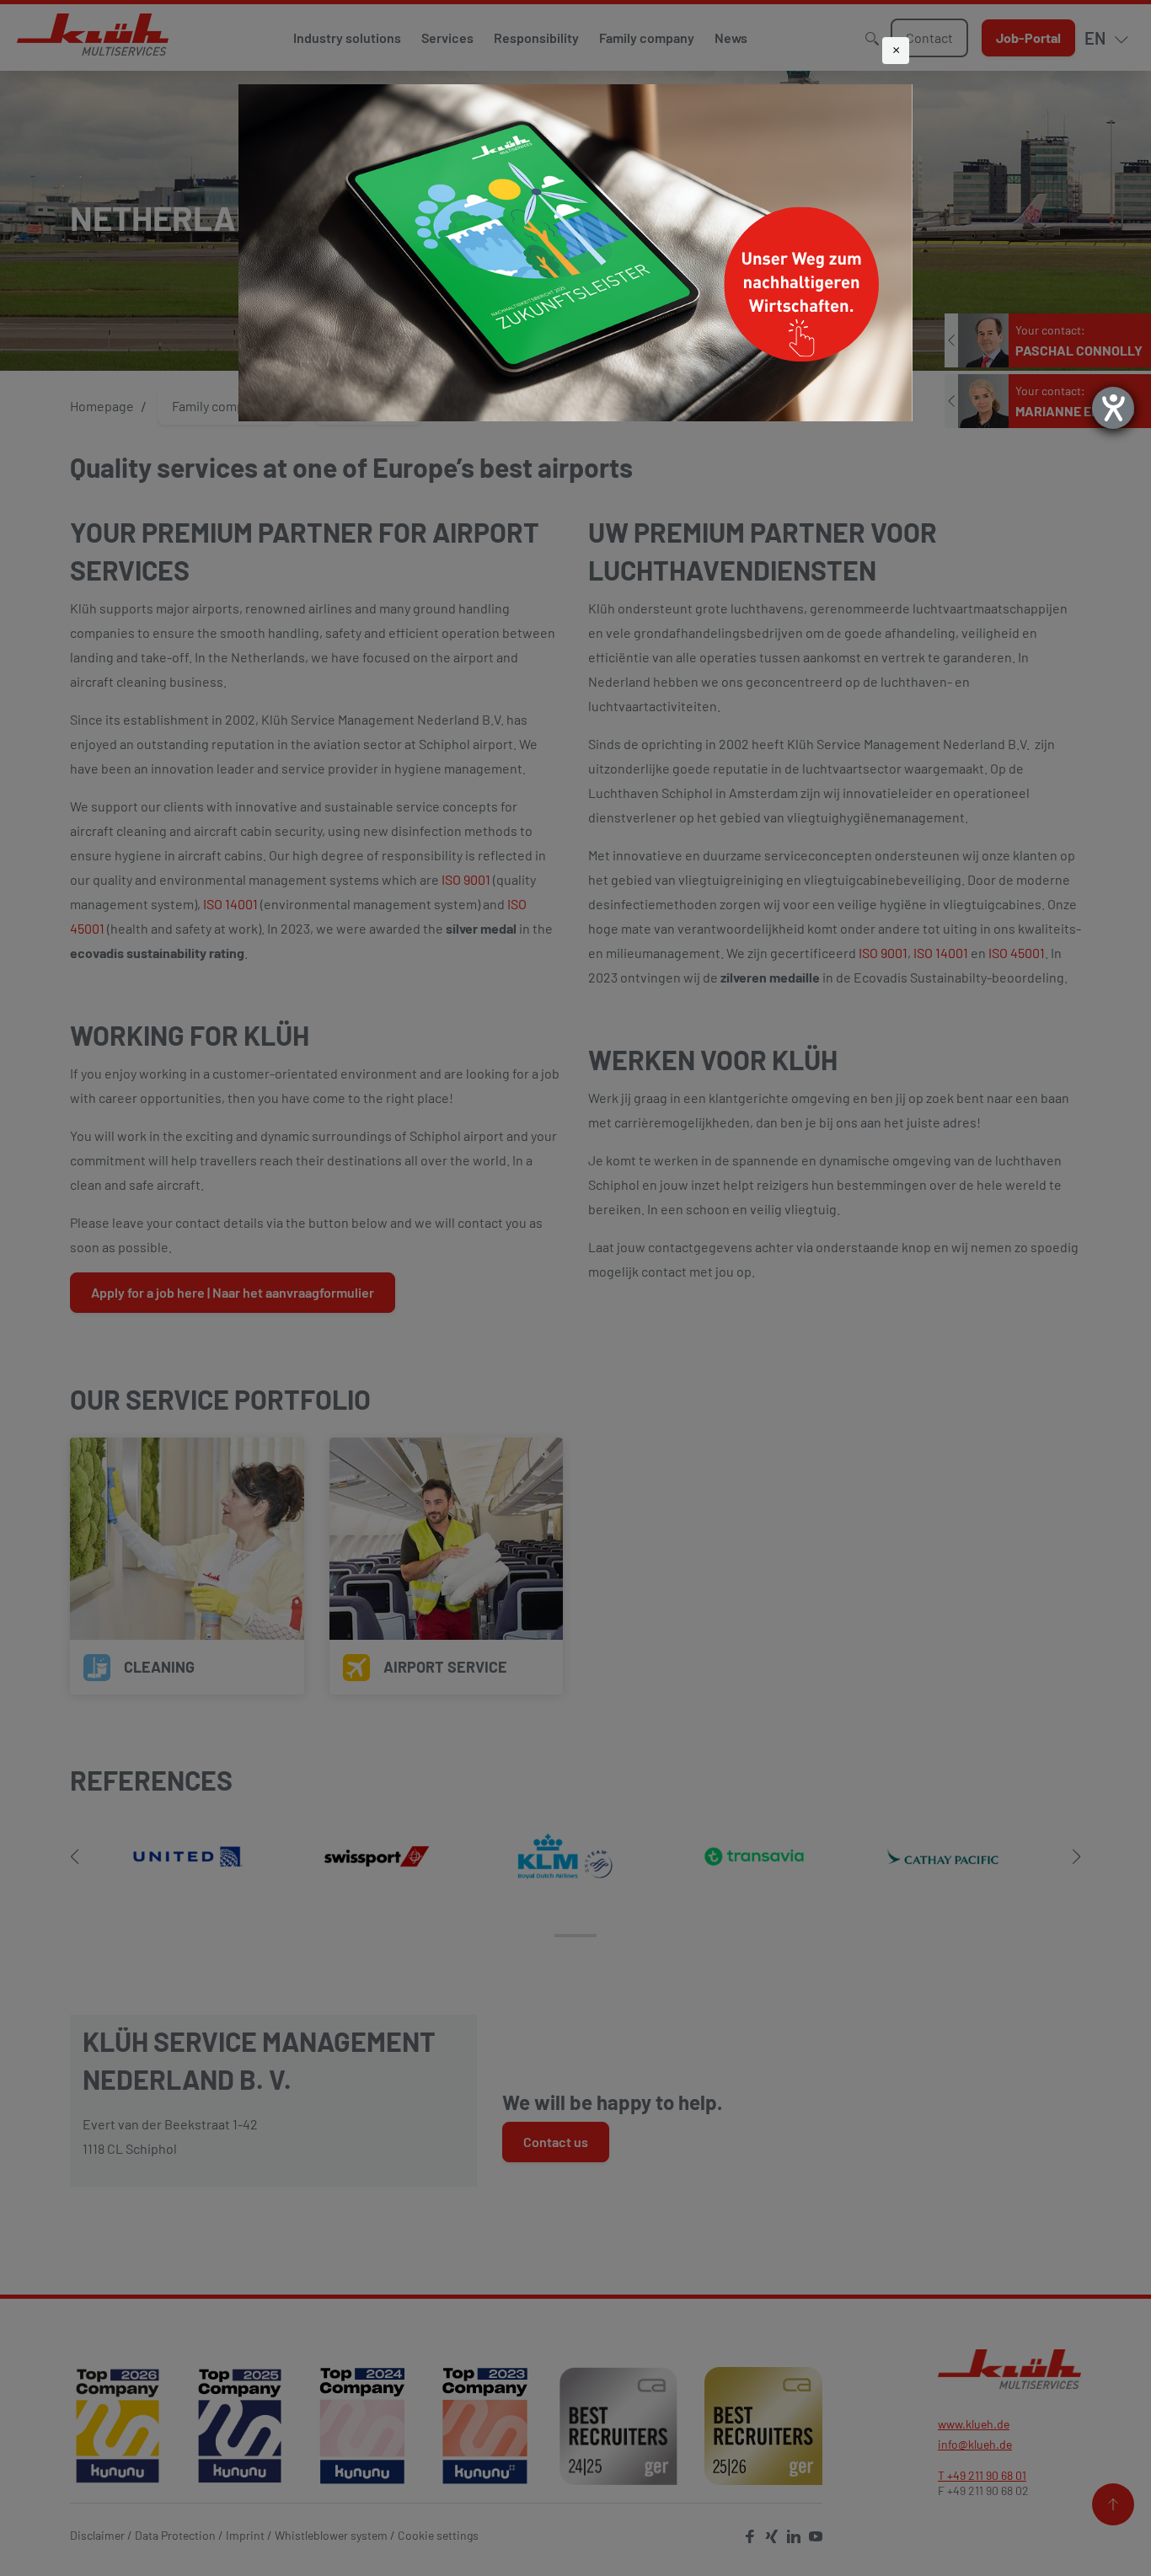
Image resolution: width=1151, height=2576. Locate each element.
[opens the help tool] (1113, 408)
